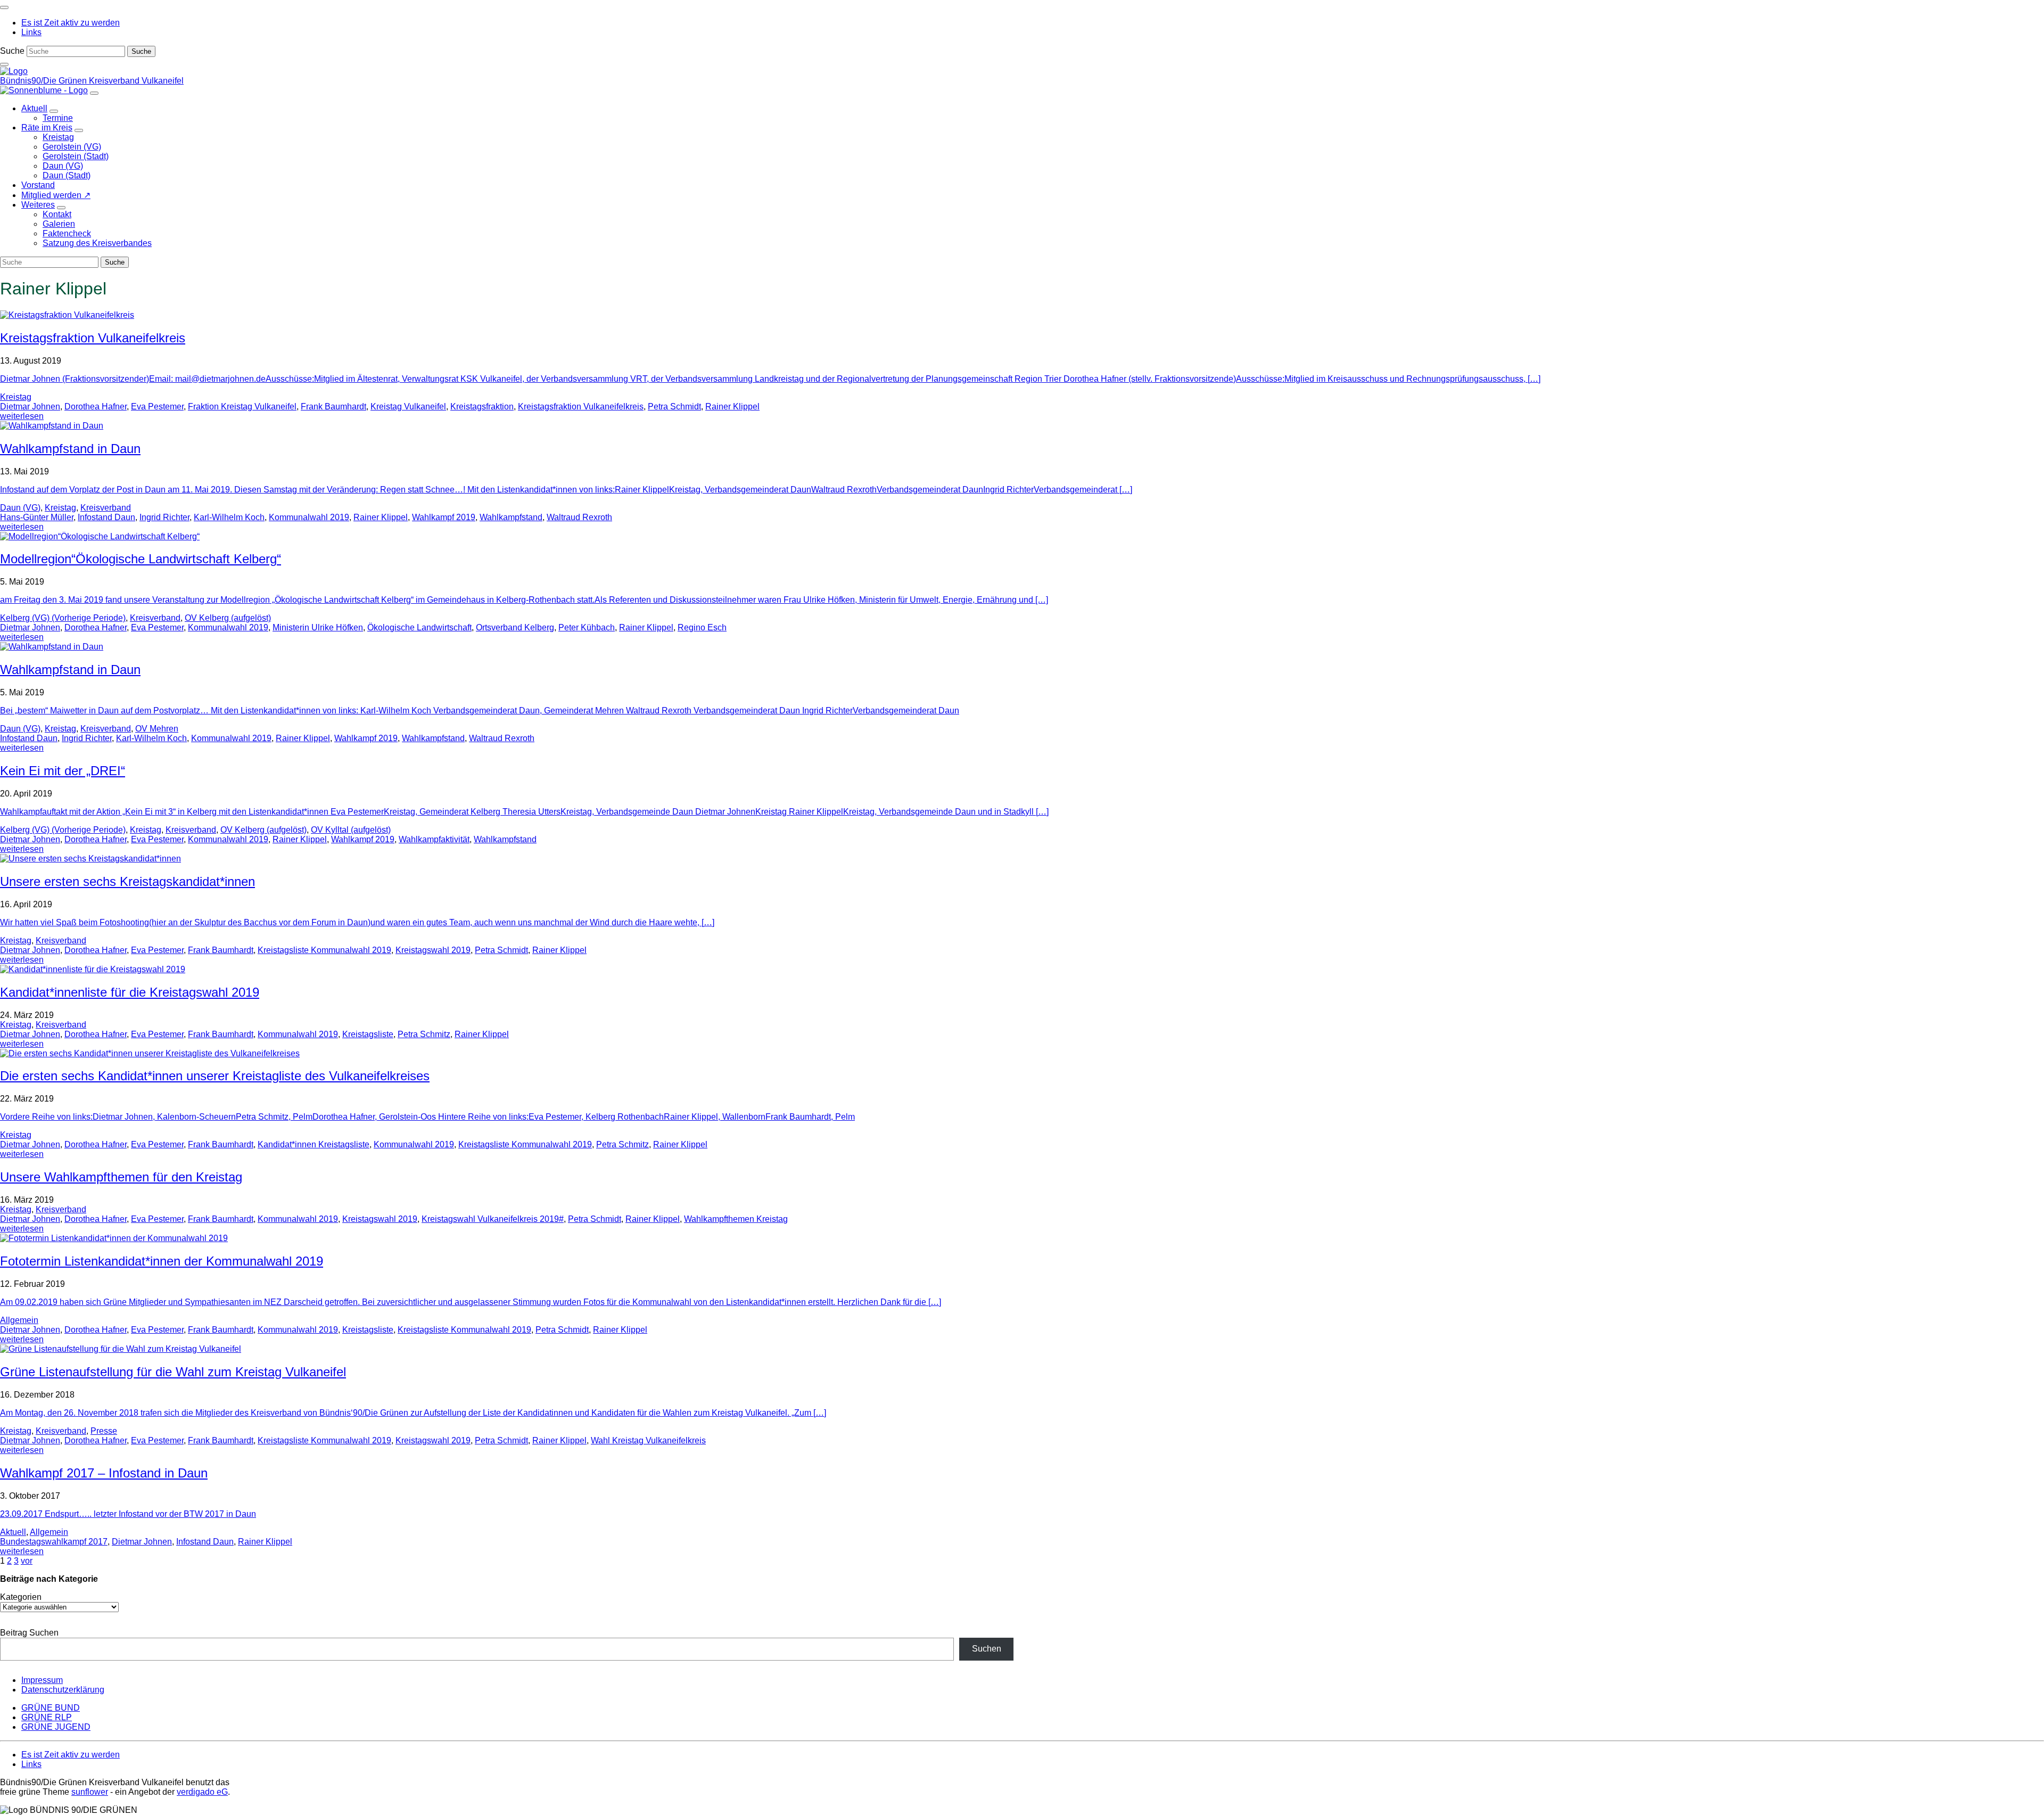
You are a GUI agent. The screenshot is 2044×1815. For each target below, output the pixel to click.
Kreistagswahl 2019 (433, 950)
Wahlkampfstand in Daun (70, 449)
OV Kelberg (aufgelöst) (228, 618)
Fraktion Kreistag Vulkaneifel (242, 406)
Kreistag (16, 397)
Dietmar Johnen (30, 406)
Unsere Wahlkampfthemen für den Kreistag (121, 1177)
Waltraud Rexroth (579, 517)
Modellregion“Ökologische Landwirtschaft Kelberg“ (141, 559)
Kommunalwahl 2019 (309, 517)
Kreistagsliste (368, 1034)
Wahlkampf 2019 (444, 517)
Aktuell (13, 1532)
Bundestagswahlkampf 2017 (54, 1542)
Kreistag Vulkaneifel (408, 406)
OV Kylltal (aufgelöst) (351, 830)
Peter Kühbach (587, 627)
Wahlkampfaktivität (434, 839)
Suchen (987, 1649)
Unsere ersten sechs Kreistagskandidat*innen (127, 881)
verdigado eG (202, 1792)
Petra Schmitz (424, 1034)
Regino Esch (702, 627)
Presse (104, 1431)
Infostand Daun (106, 517)
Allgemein (19, 1320)
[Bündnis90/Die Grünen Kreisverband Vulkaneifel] (14, 71)
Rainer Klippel (732, 406)
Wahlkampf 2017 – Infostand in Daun (104, 1473)
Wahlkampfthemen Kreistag (736, 1219)
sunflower (90, 1792)
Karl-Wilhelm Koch (229, 517)
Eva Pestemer (157, 406)
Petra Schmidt (674, 406)
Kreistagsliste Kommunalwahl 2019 (324, 950)
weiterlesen (22, 416)
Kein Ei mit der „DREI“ (63, 771)
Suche (12, 51)
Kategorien (21, 1597)
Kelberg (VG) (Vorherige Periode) (63, 618)
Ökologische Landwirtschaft (419, 627)
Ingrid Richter (164, 517)
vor (27, 1561)
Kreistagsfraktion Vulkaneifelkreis (93, 338)
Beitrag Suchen (29, 1633)
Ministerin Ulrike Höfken (318, 627)
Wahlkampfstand (511, 517)
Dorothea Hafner (96, 406)
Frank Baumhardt (333, 406)
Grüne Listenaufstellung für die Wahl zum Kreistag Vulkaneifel (173, 1372)
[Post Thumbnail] (67, 315)
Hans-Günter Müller (37, 517)
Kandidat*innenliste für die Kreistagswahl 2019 (130, 992)
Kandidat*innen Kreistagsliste (314, 1144)
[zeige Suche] (4, 64)
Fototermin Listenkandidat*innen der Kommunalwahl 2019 (162, 1261)
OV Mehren (157, 729)
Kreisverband (106, 508)
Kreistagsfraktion (482, 406)
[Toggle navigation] (4, 7)
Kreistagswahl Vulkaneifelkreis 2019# (493, 1219)
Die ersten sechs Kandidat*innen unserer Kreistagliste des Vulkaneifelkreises (215, 1076)
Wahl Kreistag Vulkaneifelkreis (648, 1440)
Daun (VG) (20, 508)
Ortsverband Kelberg (515, 627)
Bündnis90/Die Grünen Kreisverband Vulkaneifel (92, 81)
